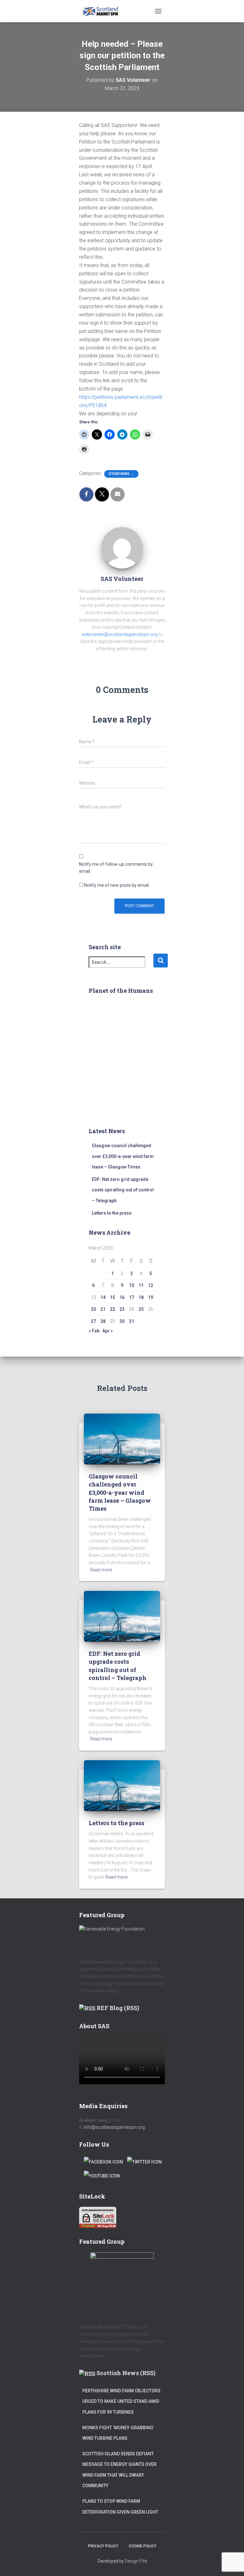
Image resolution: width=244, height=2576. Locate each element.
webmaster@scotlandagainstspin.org (120, 634)
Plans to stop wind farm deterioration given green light (120, 2507)
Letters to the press (112, 1213)
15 (112, 1297)
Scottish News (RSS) (126, 2373)
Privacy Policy (103, 2546)
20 (93, 1309)
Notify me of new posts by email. (117, 885)
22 (112, 1309)
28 (103, 1321)
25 (141, 1309)
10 (132, 1285)
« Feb (94, 1331)
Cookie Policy (142, 2546)
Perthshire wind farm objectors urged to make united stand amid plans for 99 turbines (121, 2401)
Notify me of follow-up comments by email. (116, 868)
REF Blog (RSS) (118, 2008)
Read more (101, 1570)
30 (122, 1321)
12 (151, 1285)
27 (93, 1321)
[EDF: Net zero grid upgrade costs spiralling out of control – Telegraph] (122, 1616)
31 (132, 1321)
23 (122, 1309)
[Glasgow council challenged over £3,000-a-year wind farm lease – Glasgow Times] (122, 1439)
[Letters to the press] (122, 1785)
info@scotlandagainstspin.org (114, 2127)
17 (132, 1297)
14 (103, 1297)
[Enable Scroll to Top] (231, 2563)
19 (151, 1297)
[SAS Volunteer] (122, 547)
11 (141, 1285)
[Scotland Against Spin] (104, 11)
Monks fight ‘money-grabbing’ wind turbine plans (118, 2433)
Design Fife (136, 2561)
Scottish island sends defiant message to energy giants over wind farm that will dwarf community (119, 2470)
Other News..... (121, 474)
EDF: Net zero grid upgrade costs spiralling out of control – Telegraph (123, 1190)
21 (103, 1309)
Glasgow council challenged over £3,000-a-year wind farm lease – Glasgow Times (123, 1156)
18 (141, 1297)
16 (122, 1297)
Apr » (108, 1331)
